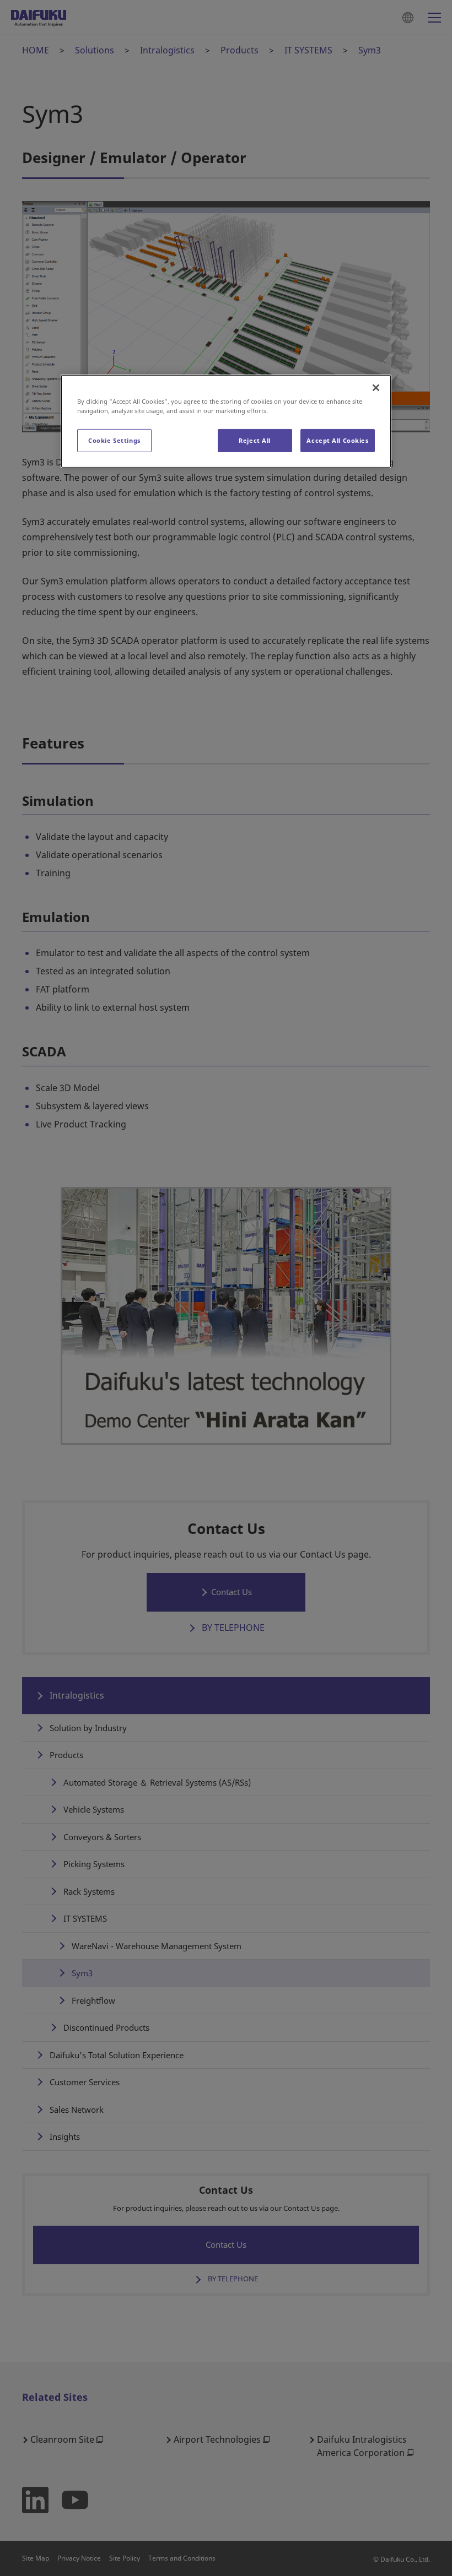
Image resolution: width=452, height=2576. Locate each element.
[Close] (376, 387)
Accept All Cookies (337, 440)
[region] (226, 421)
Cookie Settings (114, 440)
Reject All (255, 440)
